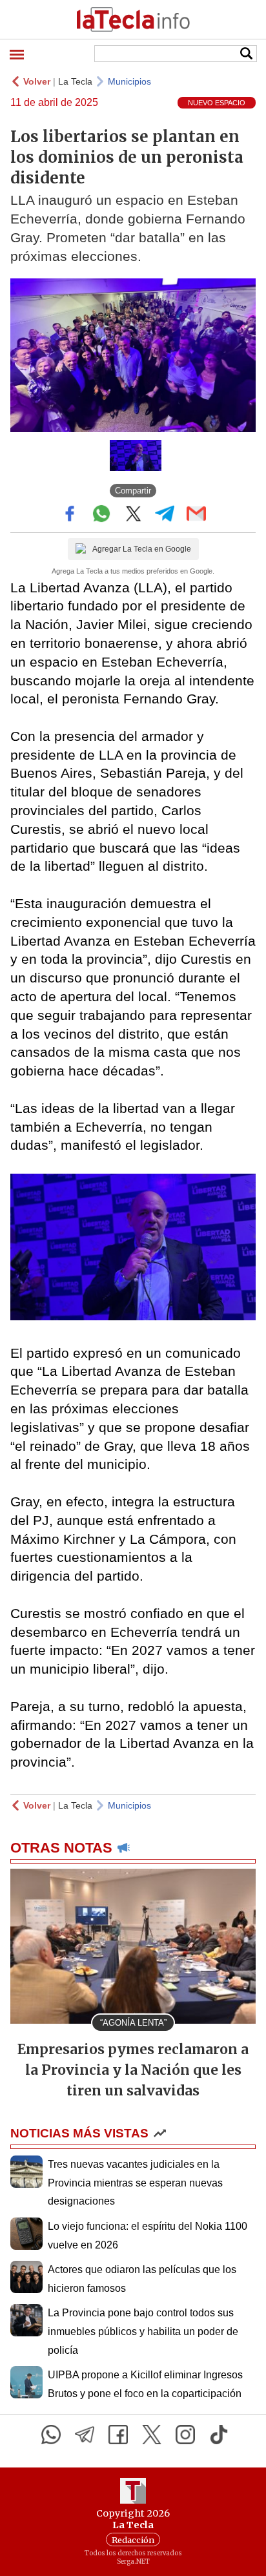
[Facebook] (118, 2435)
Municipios (129, 81)
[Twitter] (152, 2435)
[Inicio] (133, 19)
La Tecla (75, 81)
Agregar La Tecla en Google (142, 549)
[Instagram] (185, 2435)
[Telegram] (85, 2435)
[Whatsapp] (51, 2435)
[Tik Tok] (219, 2435)
